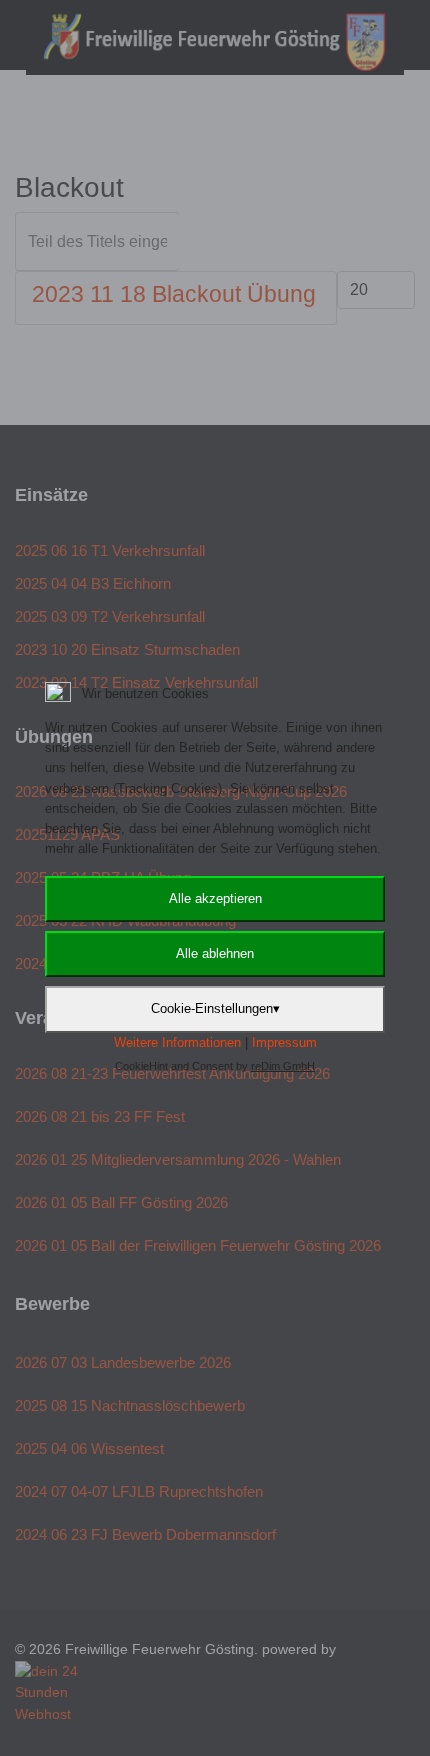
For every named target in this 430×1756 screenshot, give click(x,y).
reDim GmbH (283, 1066)
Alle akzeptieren (215, 898)
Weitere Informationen (177, 1042)
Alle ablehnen (215, 953)
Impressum (284, 1042)
